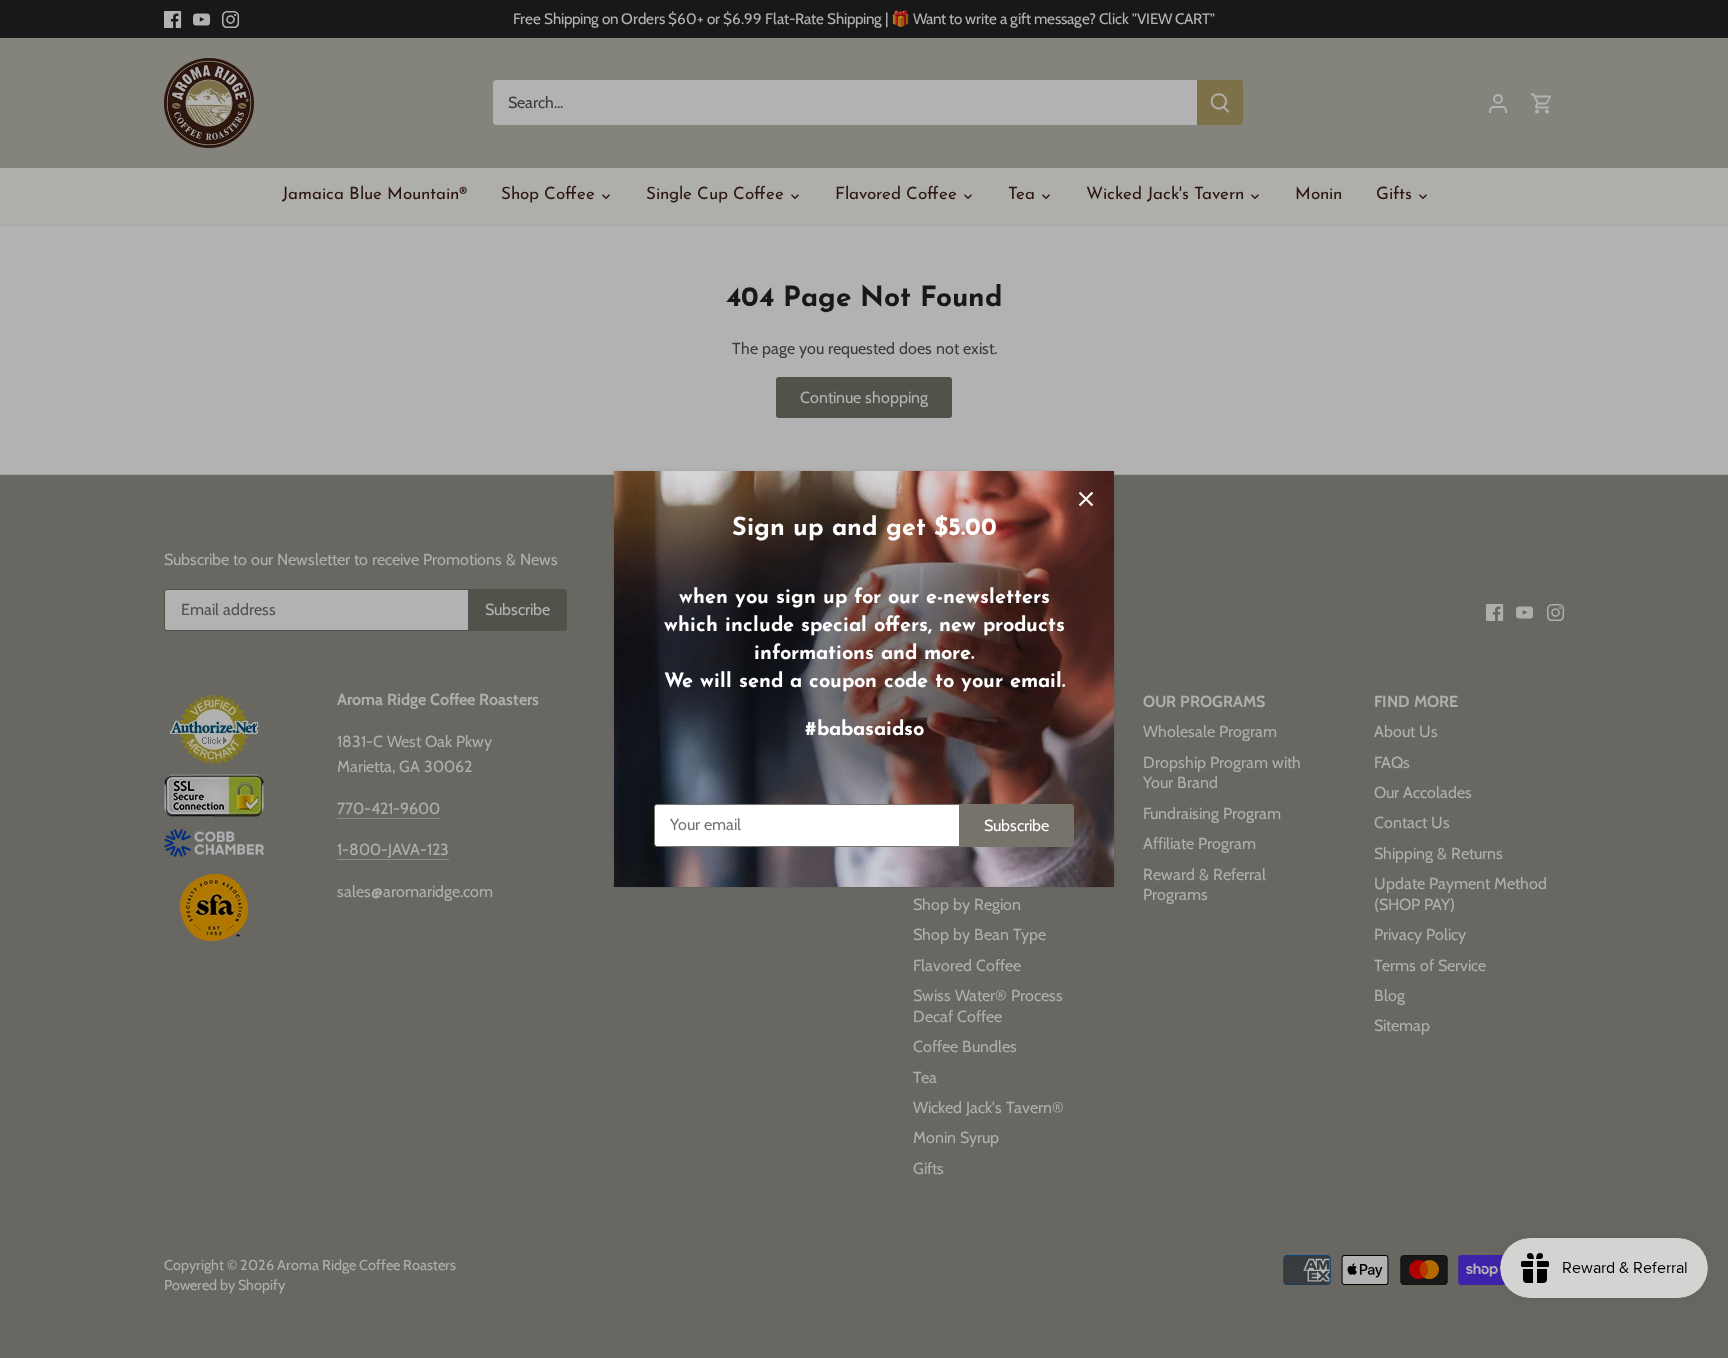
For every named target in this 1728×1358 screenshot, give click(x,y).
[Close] (1086, 499)
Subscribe (1016, 825)
